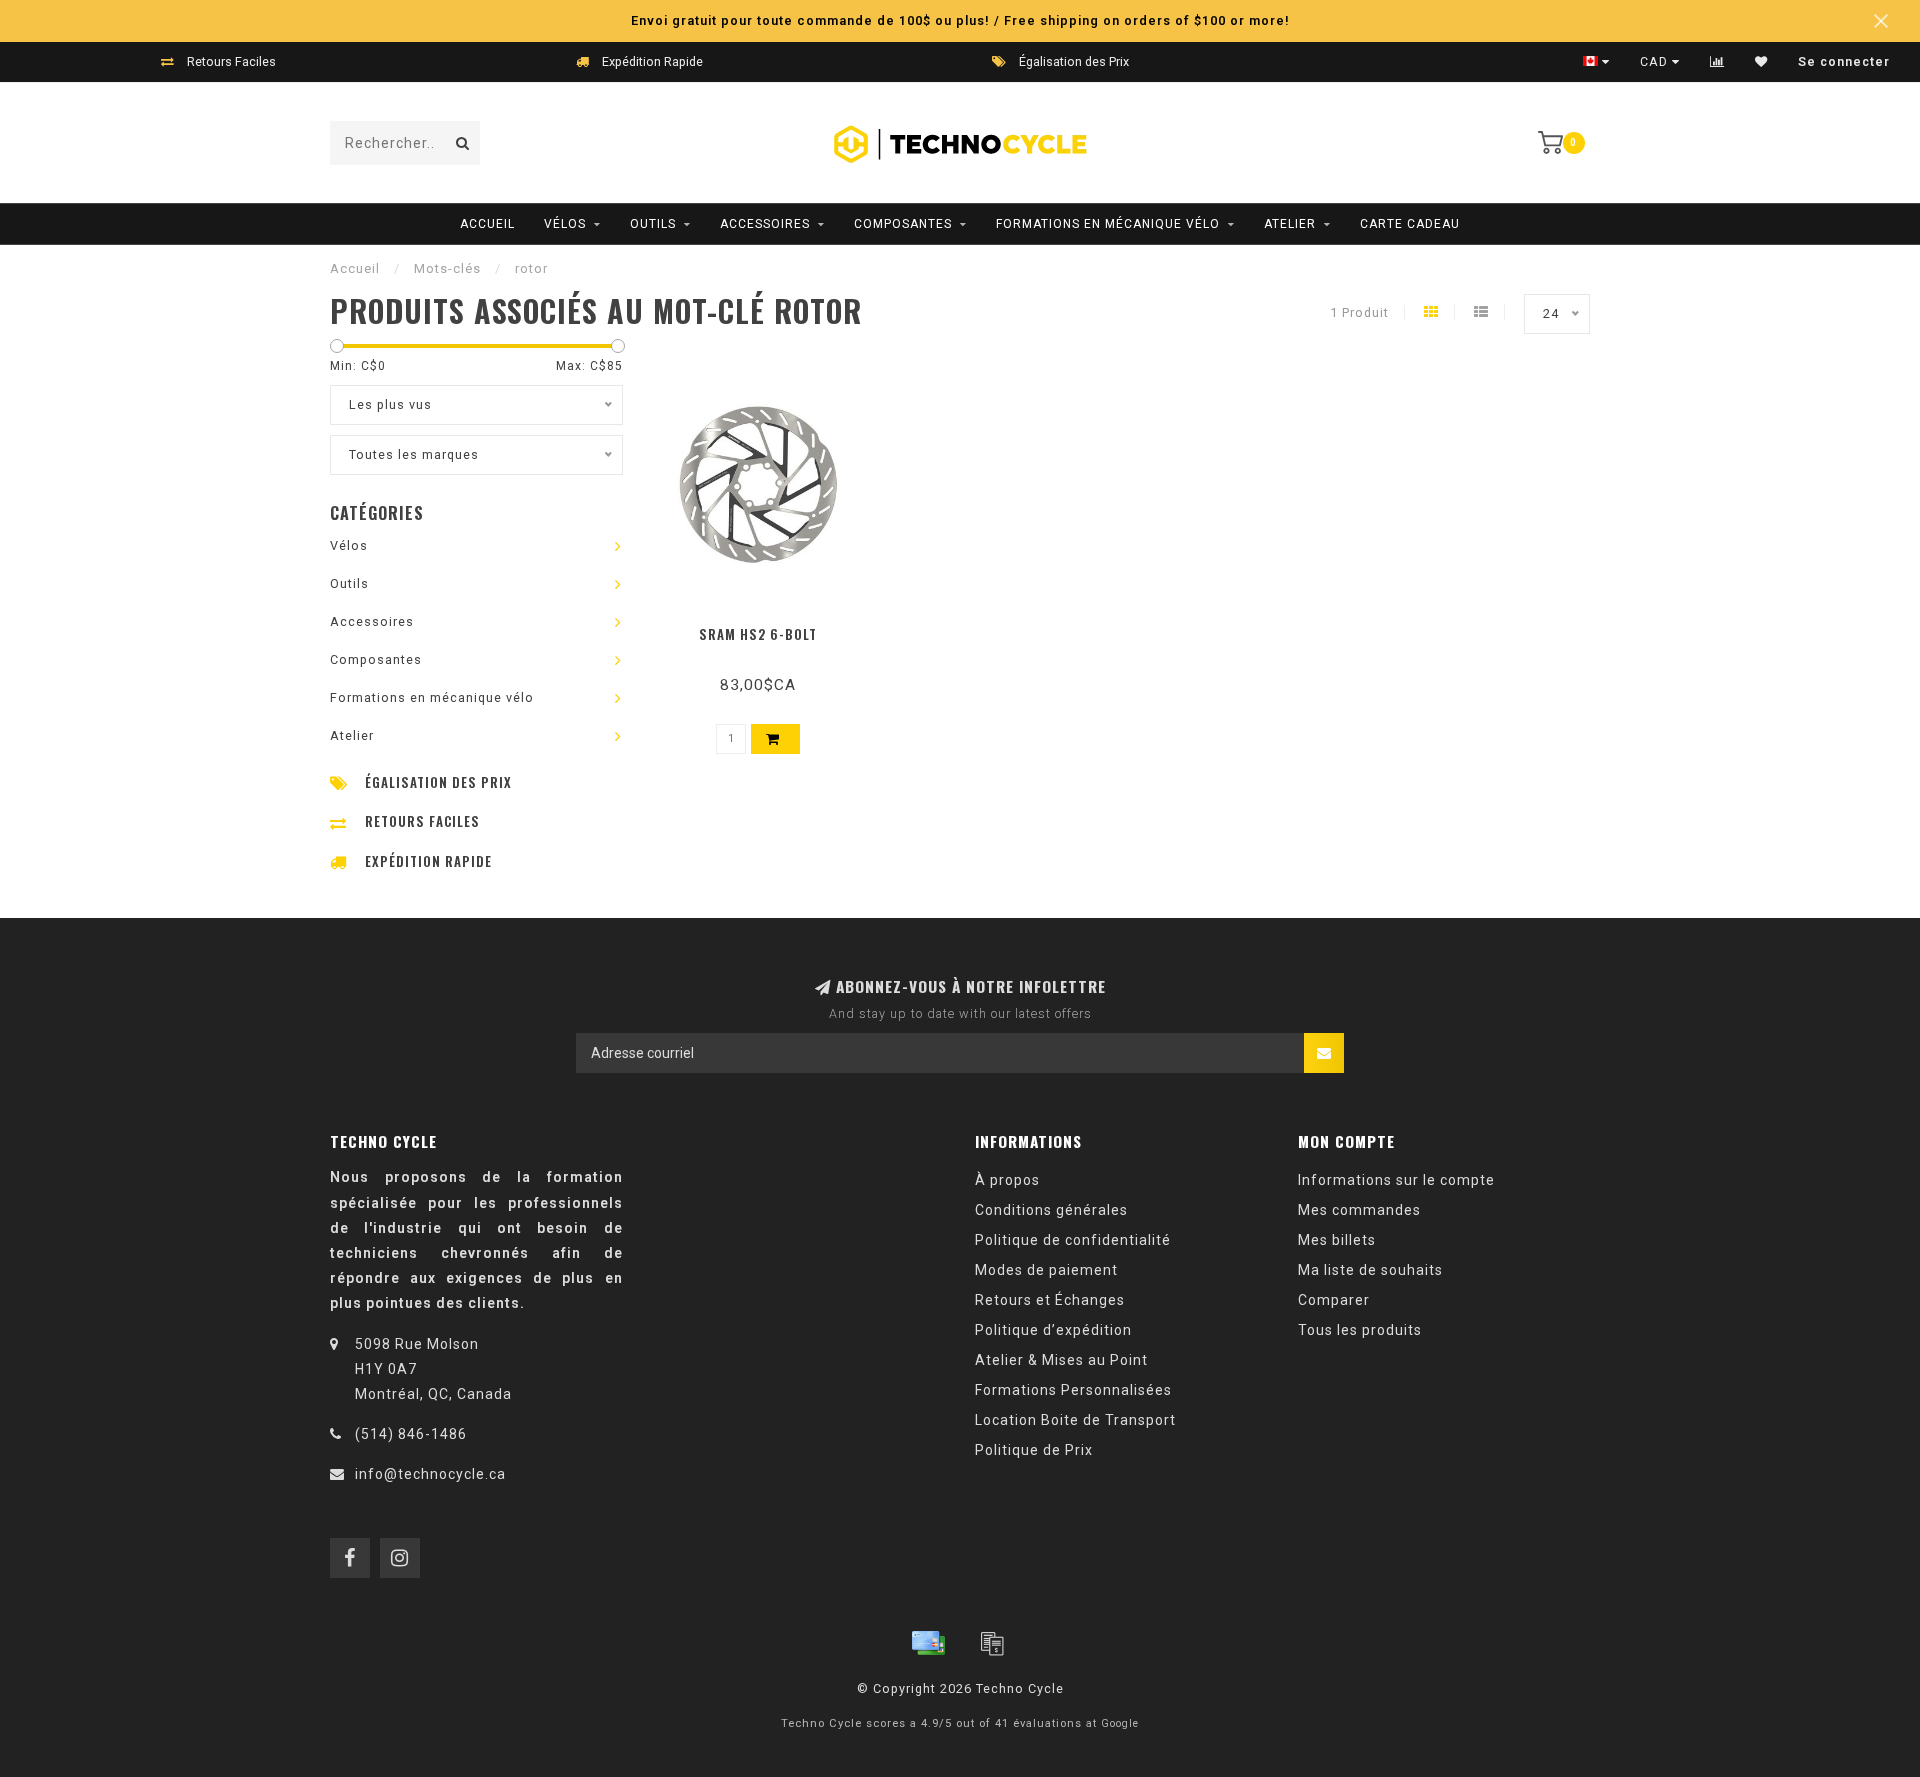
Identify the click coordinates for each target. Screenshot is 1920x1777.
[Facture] (992, 1643)
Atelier (1290, 224)
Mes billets (1337, 1240)
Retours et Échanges (1050, 1300)
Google (1120, 1723)
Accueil (487, 224)
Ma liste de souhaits (1370, 1270)
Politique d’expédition (1053, 1330)
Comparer (1334, 1300)
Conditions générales (1051, 1210)
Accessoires (765, 224)
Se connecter (1844, 62)
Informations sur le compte (1396, 1180)
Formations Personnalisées (1073, 1390)
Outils (653, 224)
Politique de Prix (1034, 1450)
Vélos (565, 224)
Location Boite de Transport (1075, 1420)
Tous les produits (1360, 1330)
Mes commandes (1359, 1210)
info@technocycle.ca (430, 1474)
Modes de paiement (1046, 1270)
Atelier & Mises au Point (1061, 1360)
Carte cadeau (1410, 224)
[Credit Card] (928, 1643)
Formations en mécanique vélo (1108, 224)
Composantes (903, 224)
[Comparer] (1717, 62)
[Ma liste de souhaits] (1761, 62)
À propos (1007, 1180)
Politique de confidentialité (1073, 1240)
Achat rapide (767, 628)
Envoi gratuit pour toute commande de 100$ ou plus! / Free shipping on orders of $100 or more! (960, 20)
